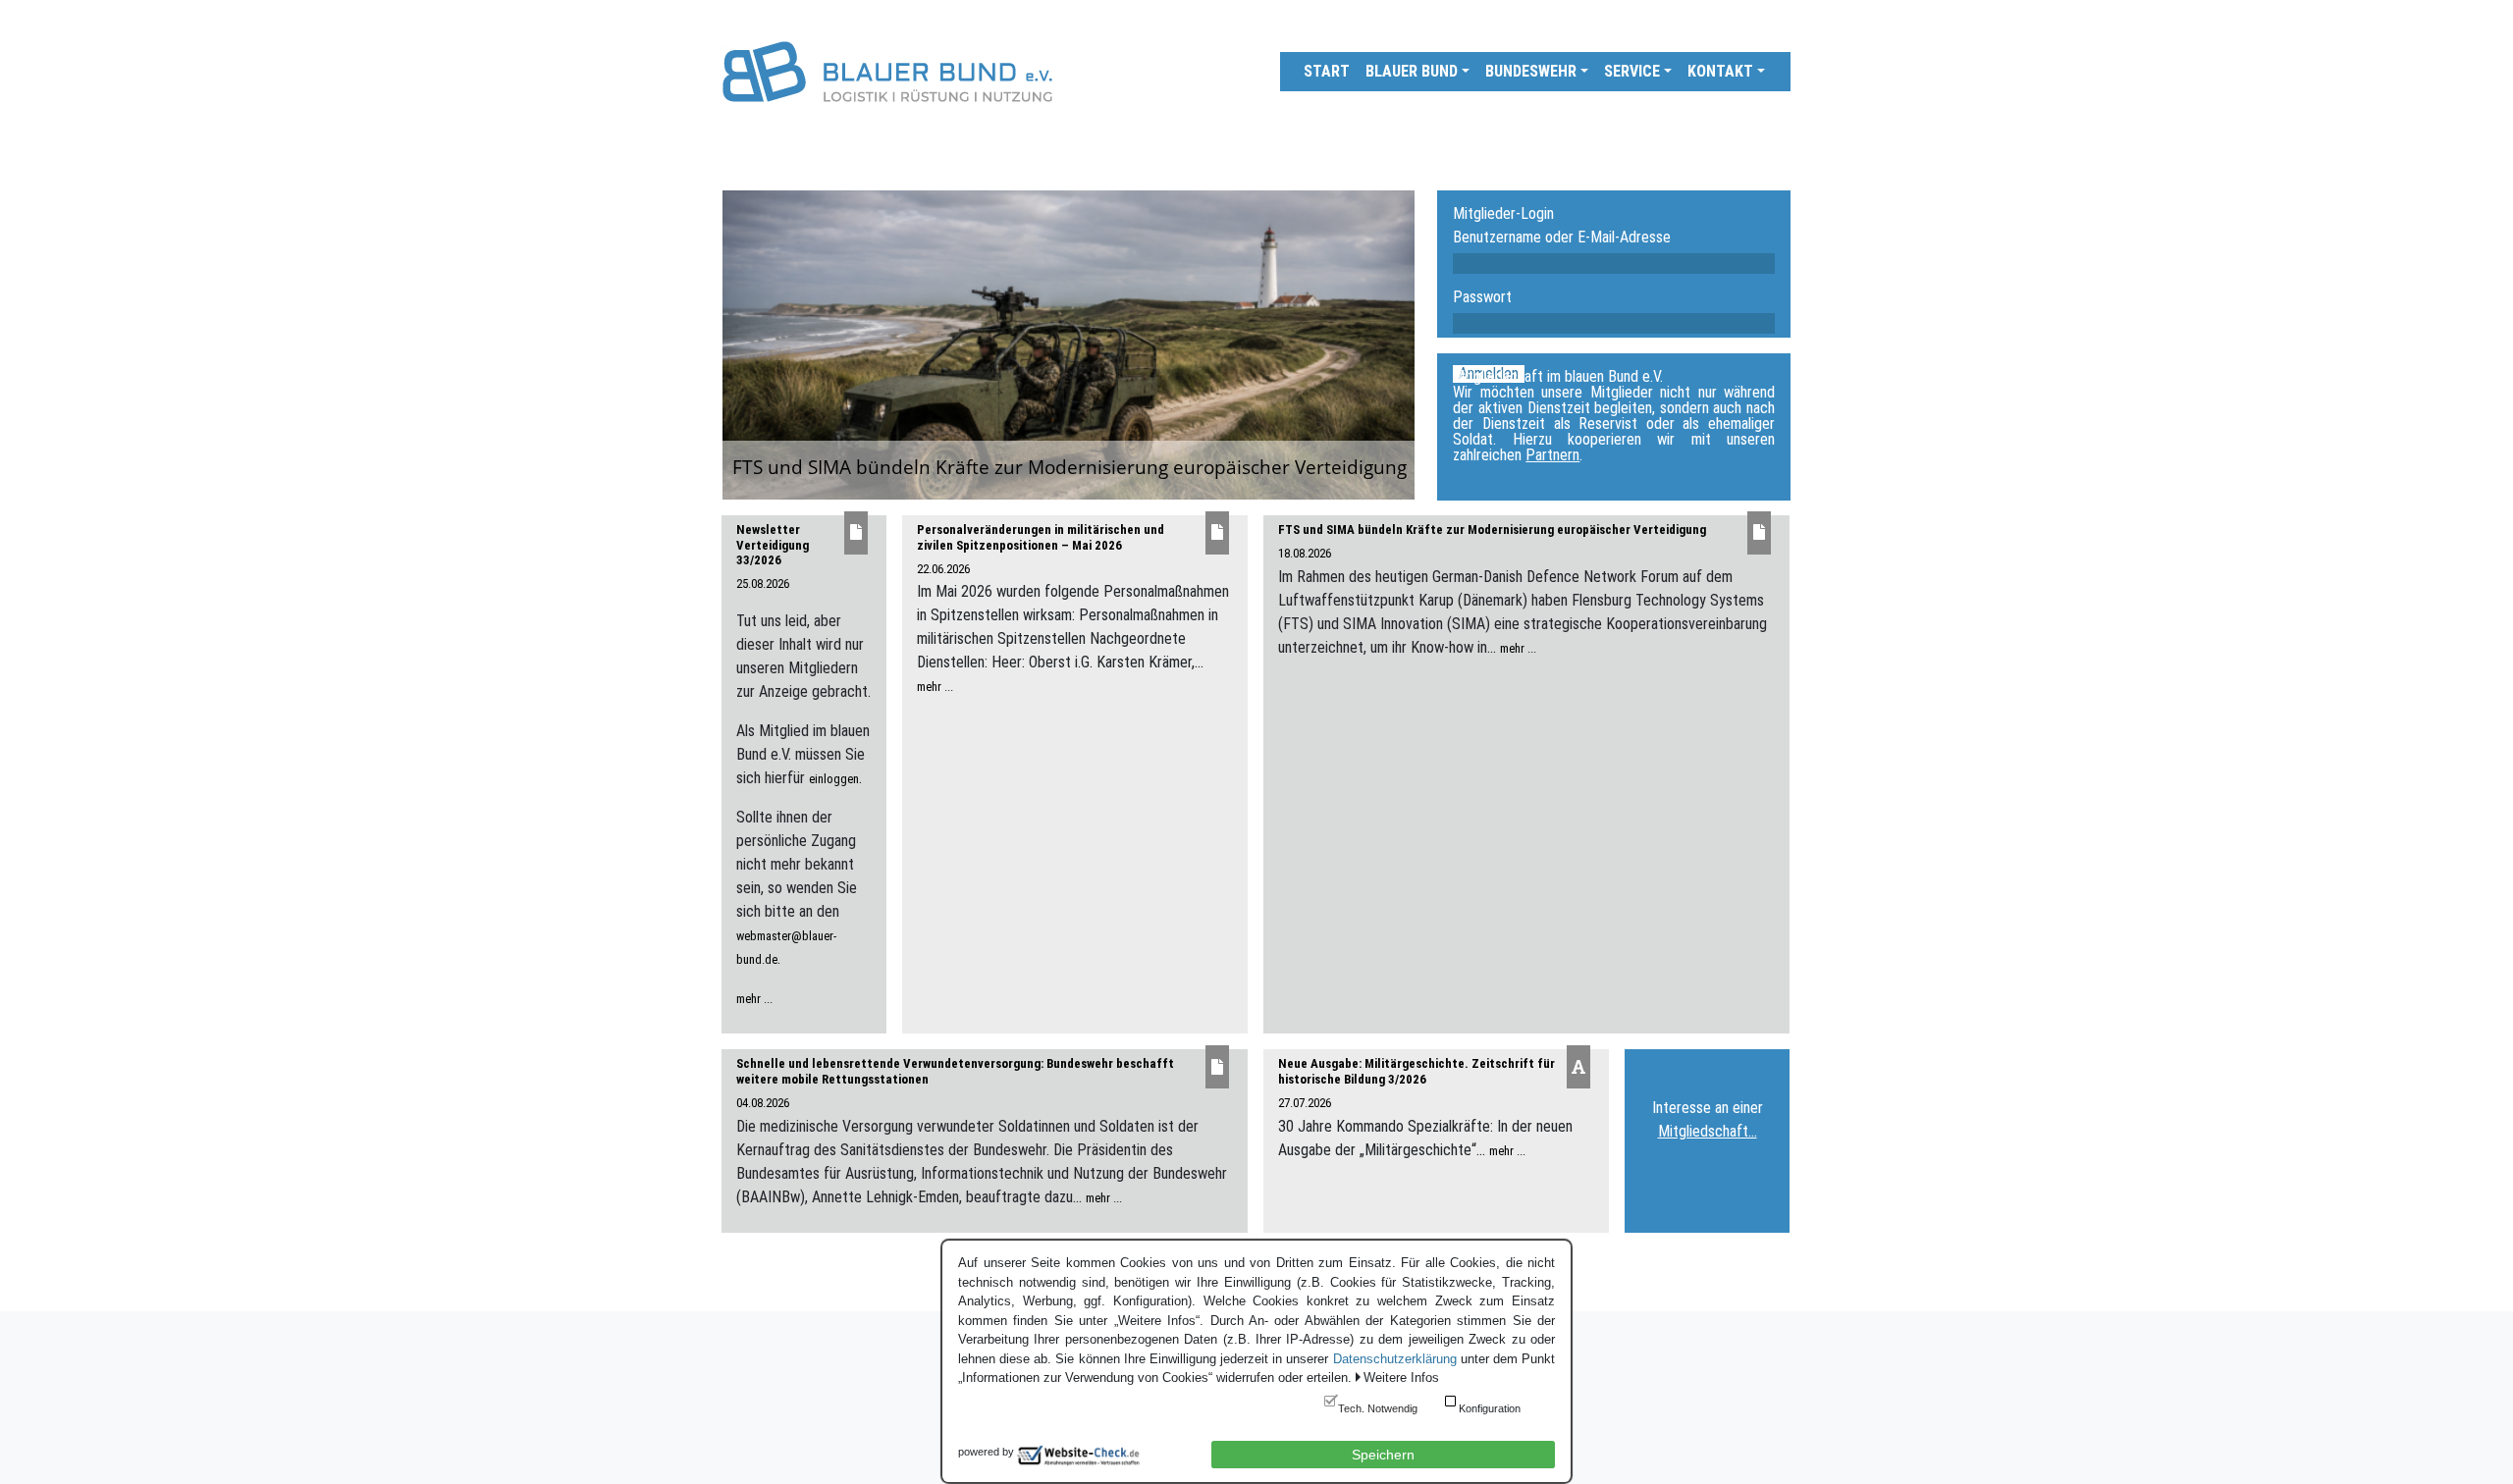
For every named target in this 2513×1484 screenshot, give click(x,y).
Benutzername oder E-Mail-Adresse (1562, 238)
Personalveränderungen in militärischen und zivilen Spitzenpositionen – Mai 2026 (1041, 537)
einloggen (834, 779)
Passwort (1482, 297)
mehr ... (754, 999)
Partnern (1552, 455)
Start (1327, 71)
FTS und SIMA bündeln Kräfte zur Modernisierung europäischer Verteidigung (1492, 530)
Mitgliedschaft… (1708, 1131)
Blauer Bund (1412, 71)
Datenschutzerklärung (1395, 1359)
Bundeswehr (1531, 71)
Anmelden (1489, 374)
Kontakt (1720, 71)
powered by (986, 1452)
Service (1632, 71)
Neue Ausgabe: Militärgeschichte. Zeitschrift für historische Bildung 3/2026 (1417, 1071)
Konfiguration (1490, 1408)
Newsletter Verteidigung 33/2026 (773, 545)
